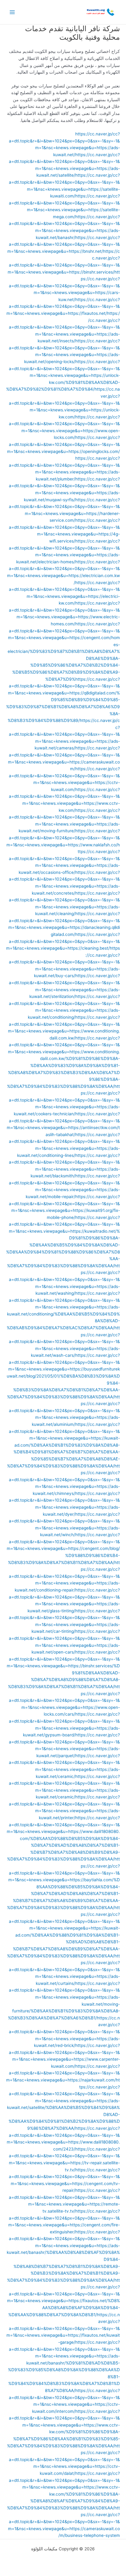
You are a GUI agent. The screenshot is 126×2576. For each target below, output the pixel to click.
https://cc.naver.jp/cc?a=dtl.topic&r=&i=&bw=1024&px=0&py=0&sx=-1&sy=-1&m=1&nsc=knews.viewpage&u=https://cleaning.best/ (63, 941)
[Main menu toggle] (12, 12)
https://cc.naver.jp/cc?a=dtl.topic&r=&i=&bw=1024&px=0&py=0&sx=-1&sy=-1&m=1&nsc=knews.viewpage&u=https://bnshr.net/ (64, 244)
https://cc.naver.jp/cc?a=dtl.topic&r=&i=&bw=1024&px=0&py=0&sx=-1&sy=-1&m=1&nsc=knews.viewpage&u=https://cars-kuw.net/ (64, 286)
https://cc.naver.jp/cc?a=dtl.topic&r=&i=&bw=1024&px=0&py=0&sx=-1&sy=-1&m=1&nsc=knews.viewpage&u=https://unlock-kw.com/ (64, 403)
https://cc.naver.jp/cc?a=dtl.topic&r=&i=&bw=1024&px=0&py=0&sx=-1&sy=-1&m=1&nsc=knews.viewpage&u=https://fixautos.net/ (63, 306)
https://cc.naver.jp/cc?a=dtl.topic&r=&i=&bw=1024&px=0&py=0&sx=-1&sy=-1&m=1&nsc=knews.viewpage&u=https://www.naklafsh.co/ (63, 838)
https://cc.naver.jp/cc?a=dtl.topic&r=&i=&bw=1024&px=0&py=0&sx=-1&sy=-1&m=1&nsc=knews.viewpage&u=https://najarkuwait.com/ (63, 2073)
